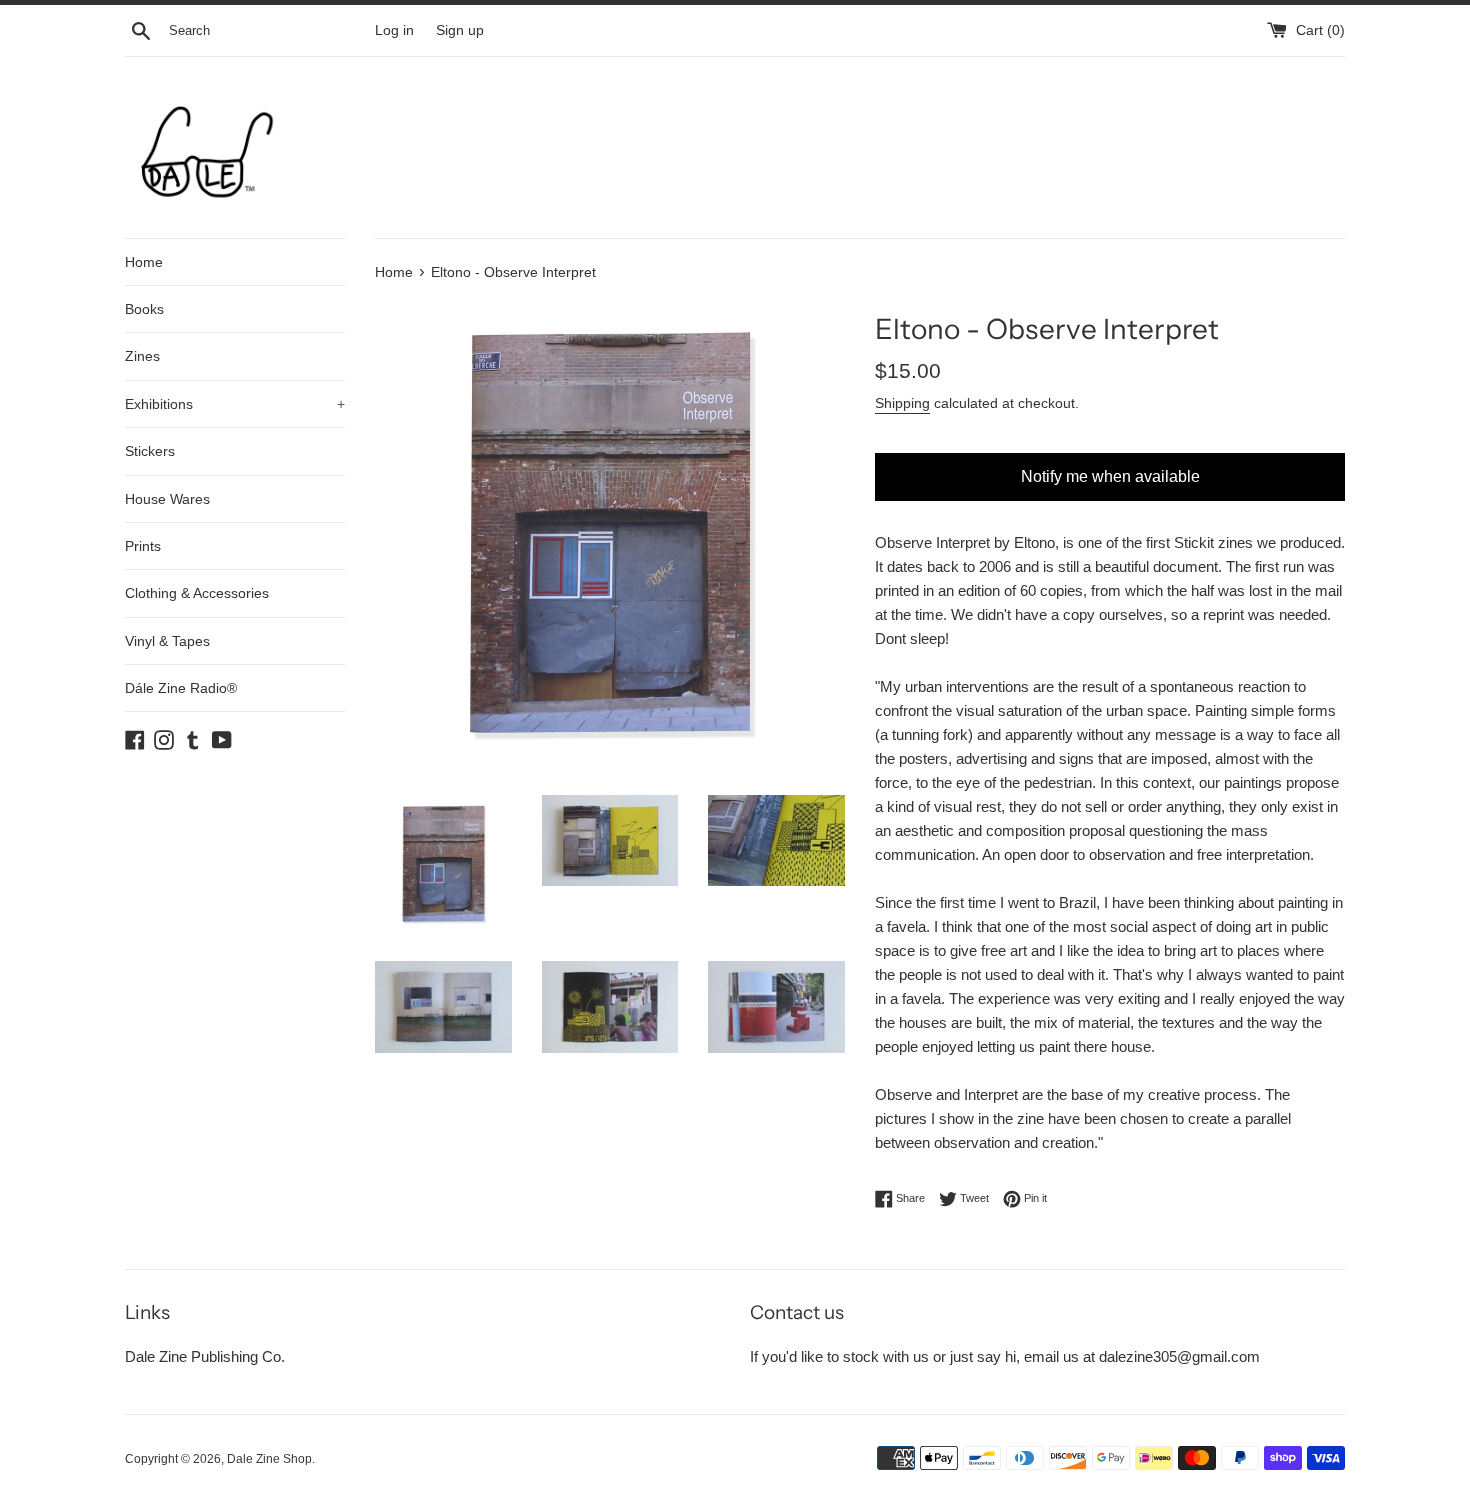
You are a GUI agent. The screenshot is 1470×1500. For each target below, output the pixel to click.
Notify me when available (1110, 476)
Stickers (150, 451)
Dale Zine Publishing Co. (205, 1356)
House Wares (167, 499)
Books (144, 309)
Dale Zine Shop (269, 1459)
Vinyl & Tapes (167, 641)
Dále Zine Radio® (181, 688)
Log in (394, 30)
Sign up (460, 30)
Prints (143, 546)
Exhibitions (235, 404)
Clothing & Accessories (197, 593)
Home (144, 262)
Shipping (902, 403)
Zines (142, 356)
